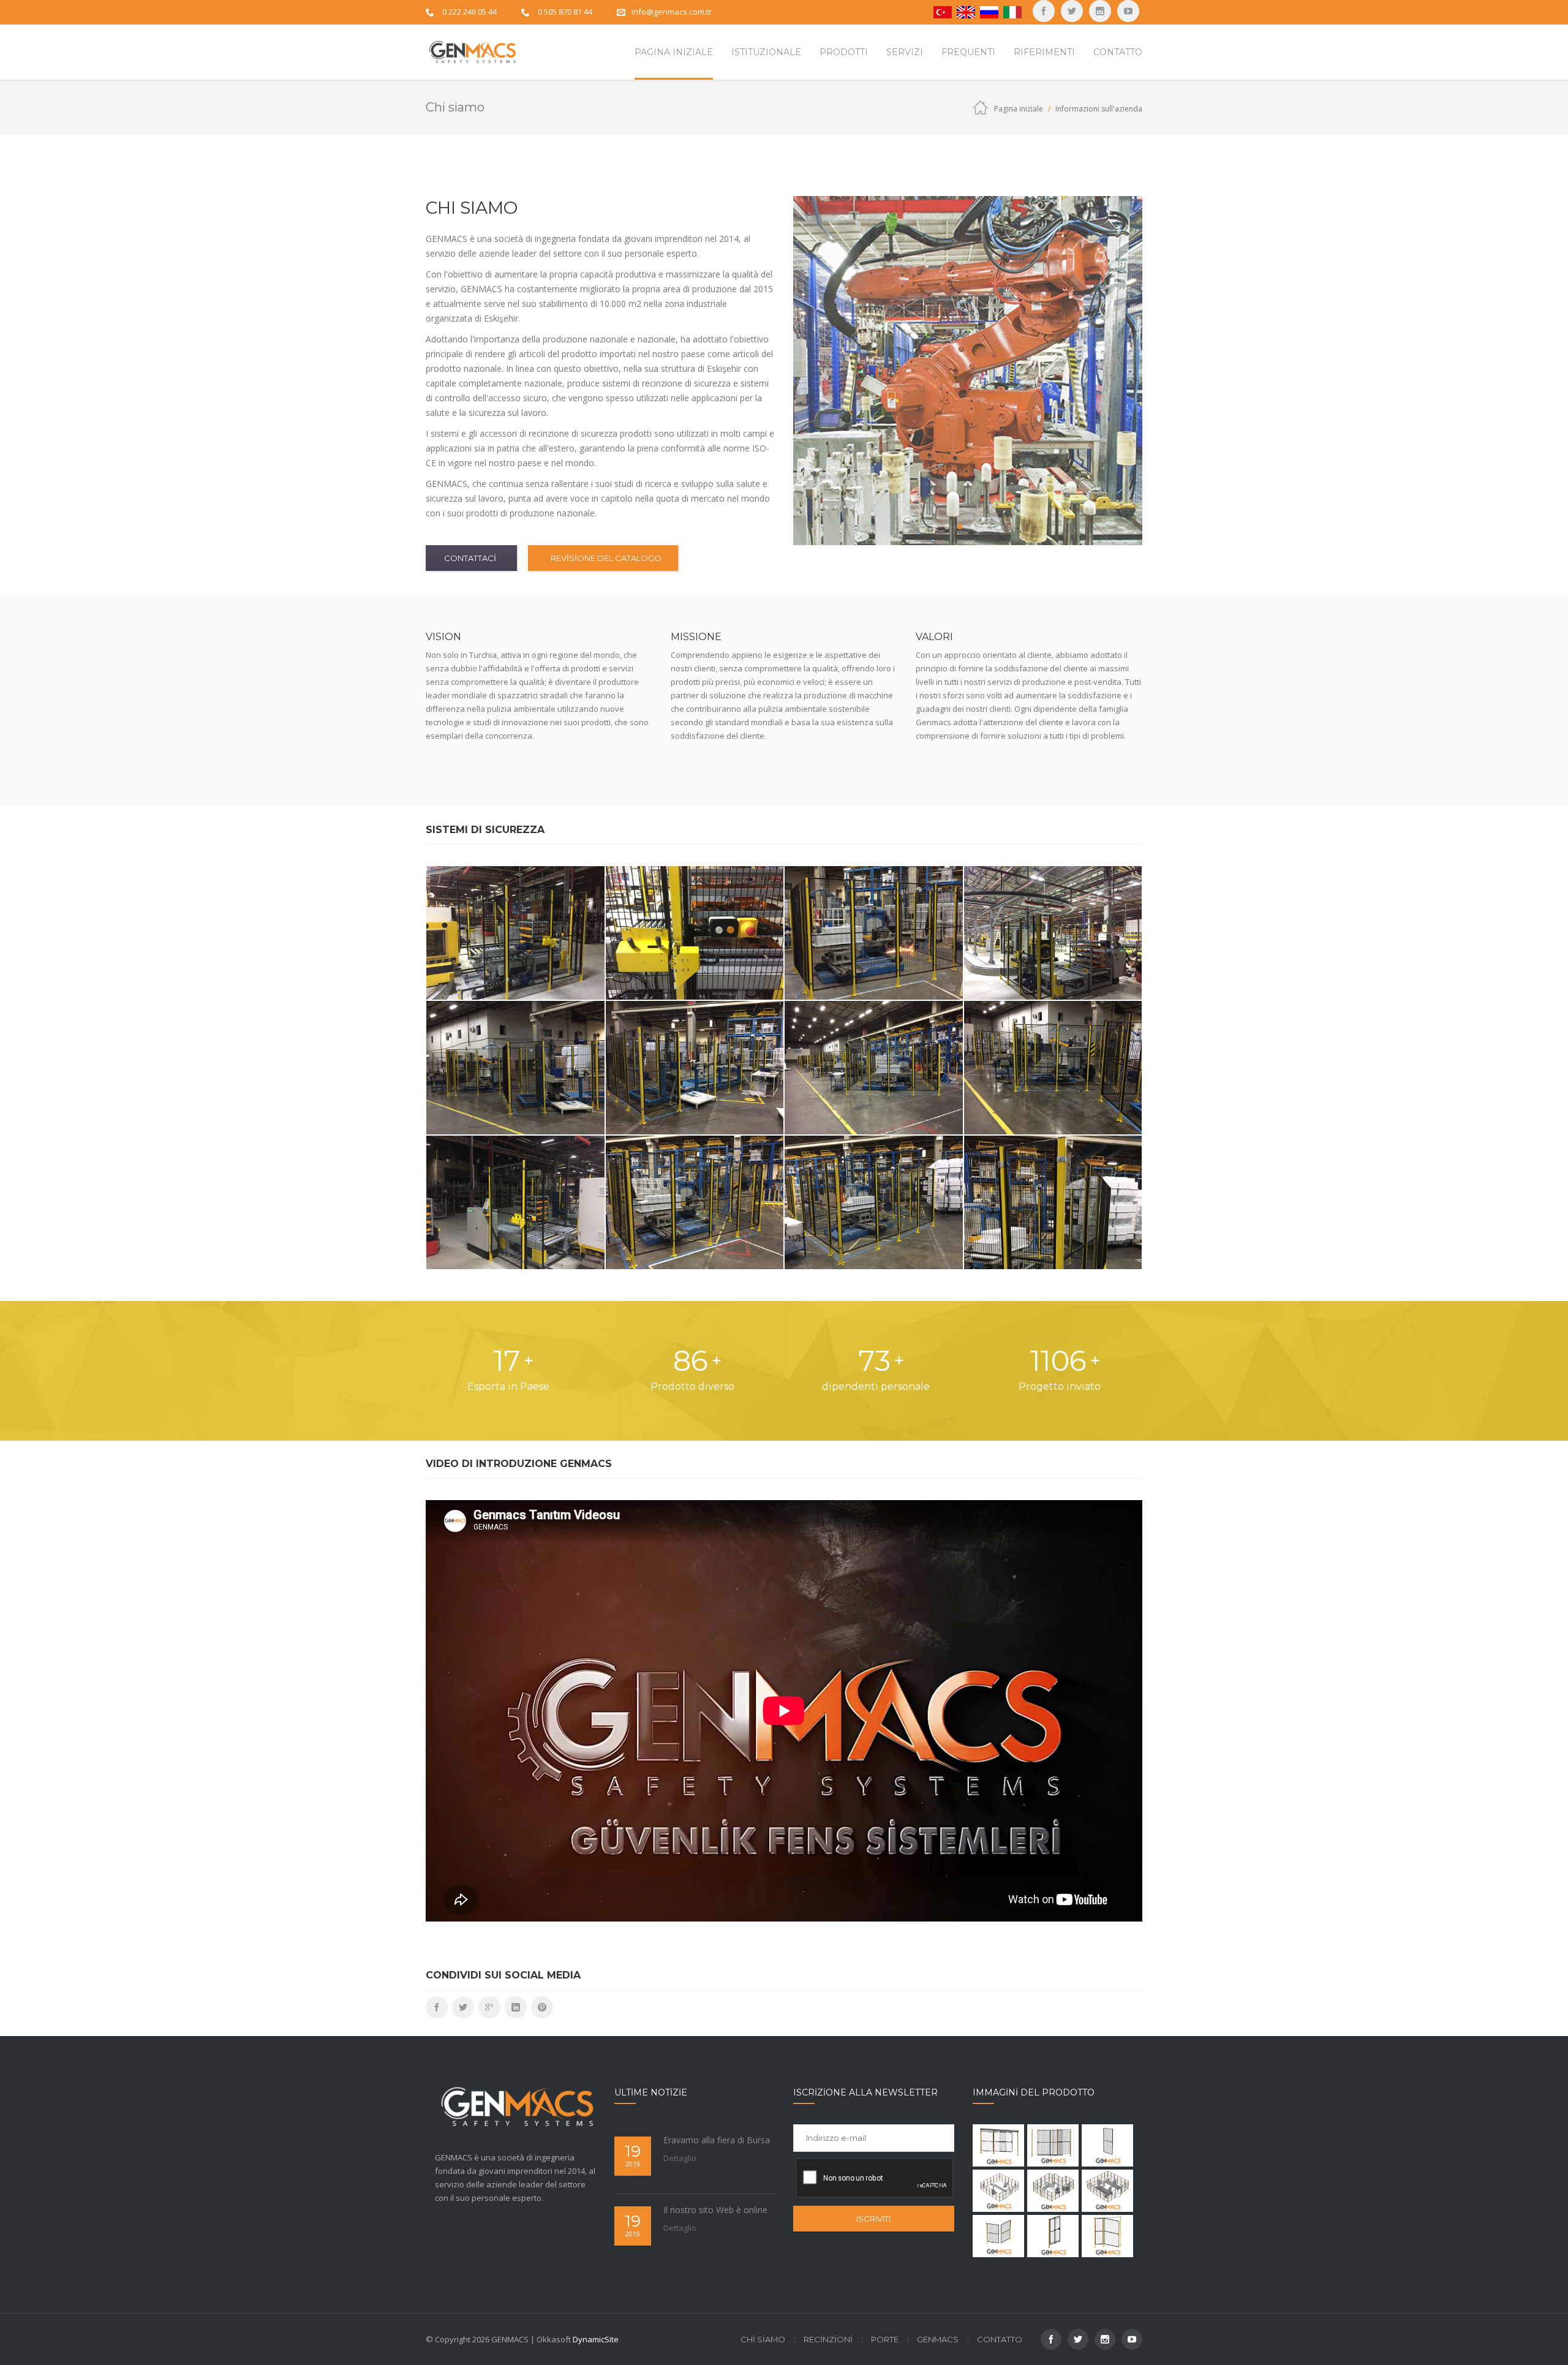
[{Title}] (1128, 11)
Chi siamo (763, 2339)
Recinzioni (828, 2339)
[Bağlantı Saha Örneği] (998, 2191)
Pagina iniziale (1019, 109)
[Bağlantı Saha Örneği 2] (1053, 2191)
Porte (885, 2339)
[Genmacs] (471, 52)
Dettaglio (680, 2158)
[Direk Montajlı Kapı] (1053, 2236)
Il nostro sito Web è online (715, 2210)
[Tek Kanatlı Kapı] (1107, 2236)
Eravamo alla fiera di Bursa (717, 2140)
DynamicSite (596, 2339)
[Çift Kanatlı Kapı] (998, 2236)
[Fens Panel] (1107, 2145)
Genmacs (938, 2339)
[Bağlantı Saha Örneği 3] (1107, 2191)
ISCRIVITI (873, 2219)
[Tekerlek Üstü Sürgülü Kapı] (1053, 2145)
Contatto (1000, 2339)
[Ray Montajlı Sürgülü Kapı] (998, 2145)
